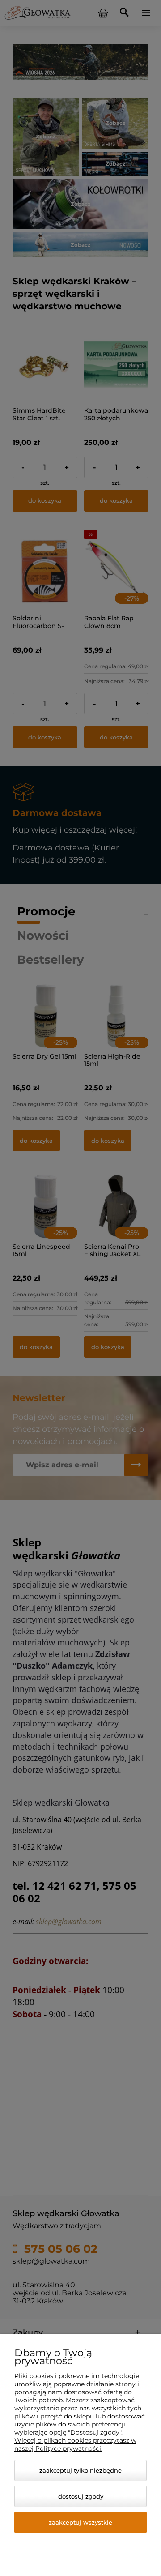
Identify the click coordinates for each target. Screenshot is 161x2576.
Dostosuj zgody (81, 2496)
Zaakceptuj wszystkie (80, 2522)
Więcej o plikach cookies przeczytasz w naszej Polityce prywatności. (75, 2444)
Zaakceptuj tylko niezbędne (80, 2470)
